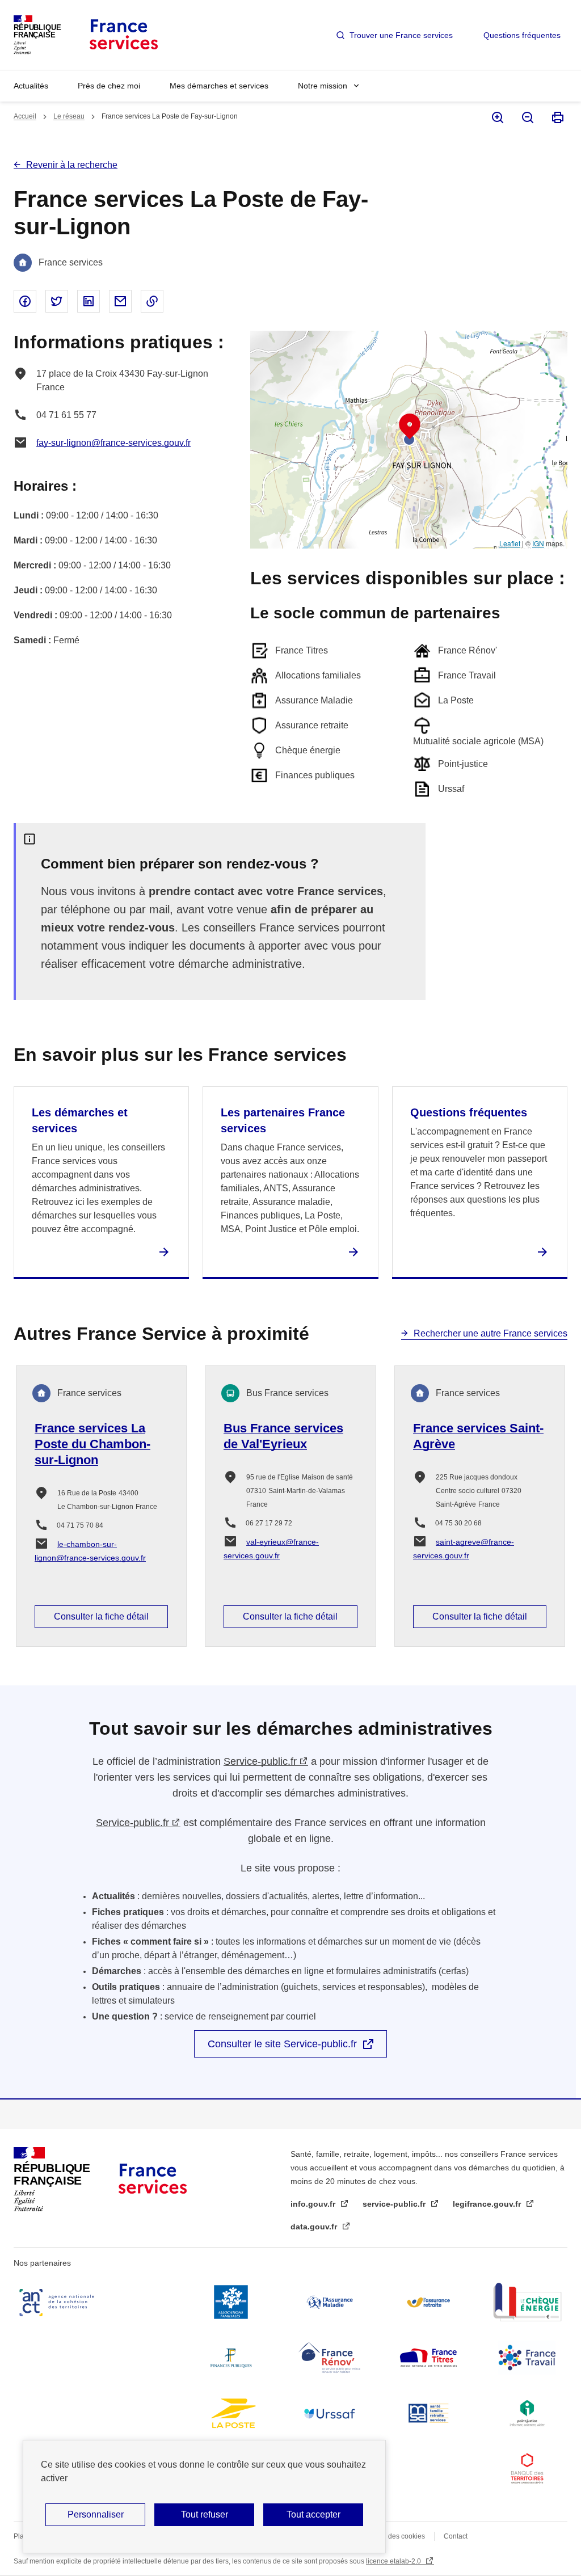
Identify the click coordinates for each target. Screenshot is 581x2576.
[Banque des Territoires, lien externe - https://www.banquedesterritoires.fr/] (527, 2469)
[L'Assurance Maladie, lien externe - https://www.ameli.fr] (330, 2302)
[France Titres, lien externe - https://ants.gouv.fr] (428, 2358)
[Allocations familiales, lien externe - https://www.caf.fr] (231, 2302)
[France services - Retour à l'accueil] (123, 35)
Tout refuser (205, 2514)
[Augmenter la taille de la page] (497, 117)
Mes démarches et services (219, 86)
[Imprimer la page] (557, 117)
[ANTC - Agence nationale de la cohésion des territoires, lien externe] (59, 2302)
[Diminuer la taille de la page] (527, 117)
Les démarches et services (80, 1120)
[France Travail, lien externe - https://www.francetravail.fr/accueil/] (527, 2358)
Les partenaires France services (283, 1120)
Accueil (25, 116)
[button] (410, 427)
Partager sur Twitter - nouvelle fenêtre (57, 301)
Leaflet (510, 543)
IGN (538, 543)
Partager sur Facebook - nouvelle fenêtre (25, 301)
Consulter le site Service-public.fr (282, 2044)
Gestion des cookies (394, 2536)
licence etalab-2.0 (394, 2561)
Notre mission (323, 86)
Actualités (31, 86)
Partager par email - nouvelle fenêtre (120, 301)
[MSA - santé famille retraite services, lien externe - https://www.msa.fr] (428, 2413)
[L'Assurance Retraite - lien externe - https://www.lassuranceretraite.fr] (428, 2302)
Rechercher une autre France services (491, 1333)
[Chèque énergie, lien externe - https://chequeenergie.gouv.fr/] (527, 2302)
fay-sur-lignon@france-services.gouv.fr (113, 443)
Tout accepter (313, 2514)
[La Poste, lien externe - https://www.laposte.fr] (231, 2413)
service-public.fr (395, 2204)
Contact (456, 2536)
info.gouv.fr (314, 2204)
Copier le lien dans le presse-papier (152, 301)
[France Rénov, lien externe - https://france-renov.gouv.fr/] (330, 2358)
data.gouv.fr (315, 2227)
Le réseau (69, 116)
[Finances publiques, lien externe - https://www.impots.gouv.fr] (231, 2358)
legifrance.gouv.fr (488, 2204)
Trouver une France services (401, 35)
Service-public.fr (260, 1761)
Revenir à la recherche (72, 165)
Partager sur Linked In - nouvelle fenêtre (89, 301)
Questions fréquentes (522, 35)
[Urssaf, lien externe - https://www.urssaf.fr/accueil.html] (330, 2413)
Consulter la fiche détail (101, 1616)
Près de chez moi (109, 86)
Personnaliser (96, 2514)
